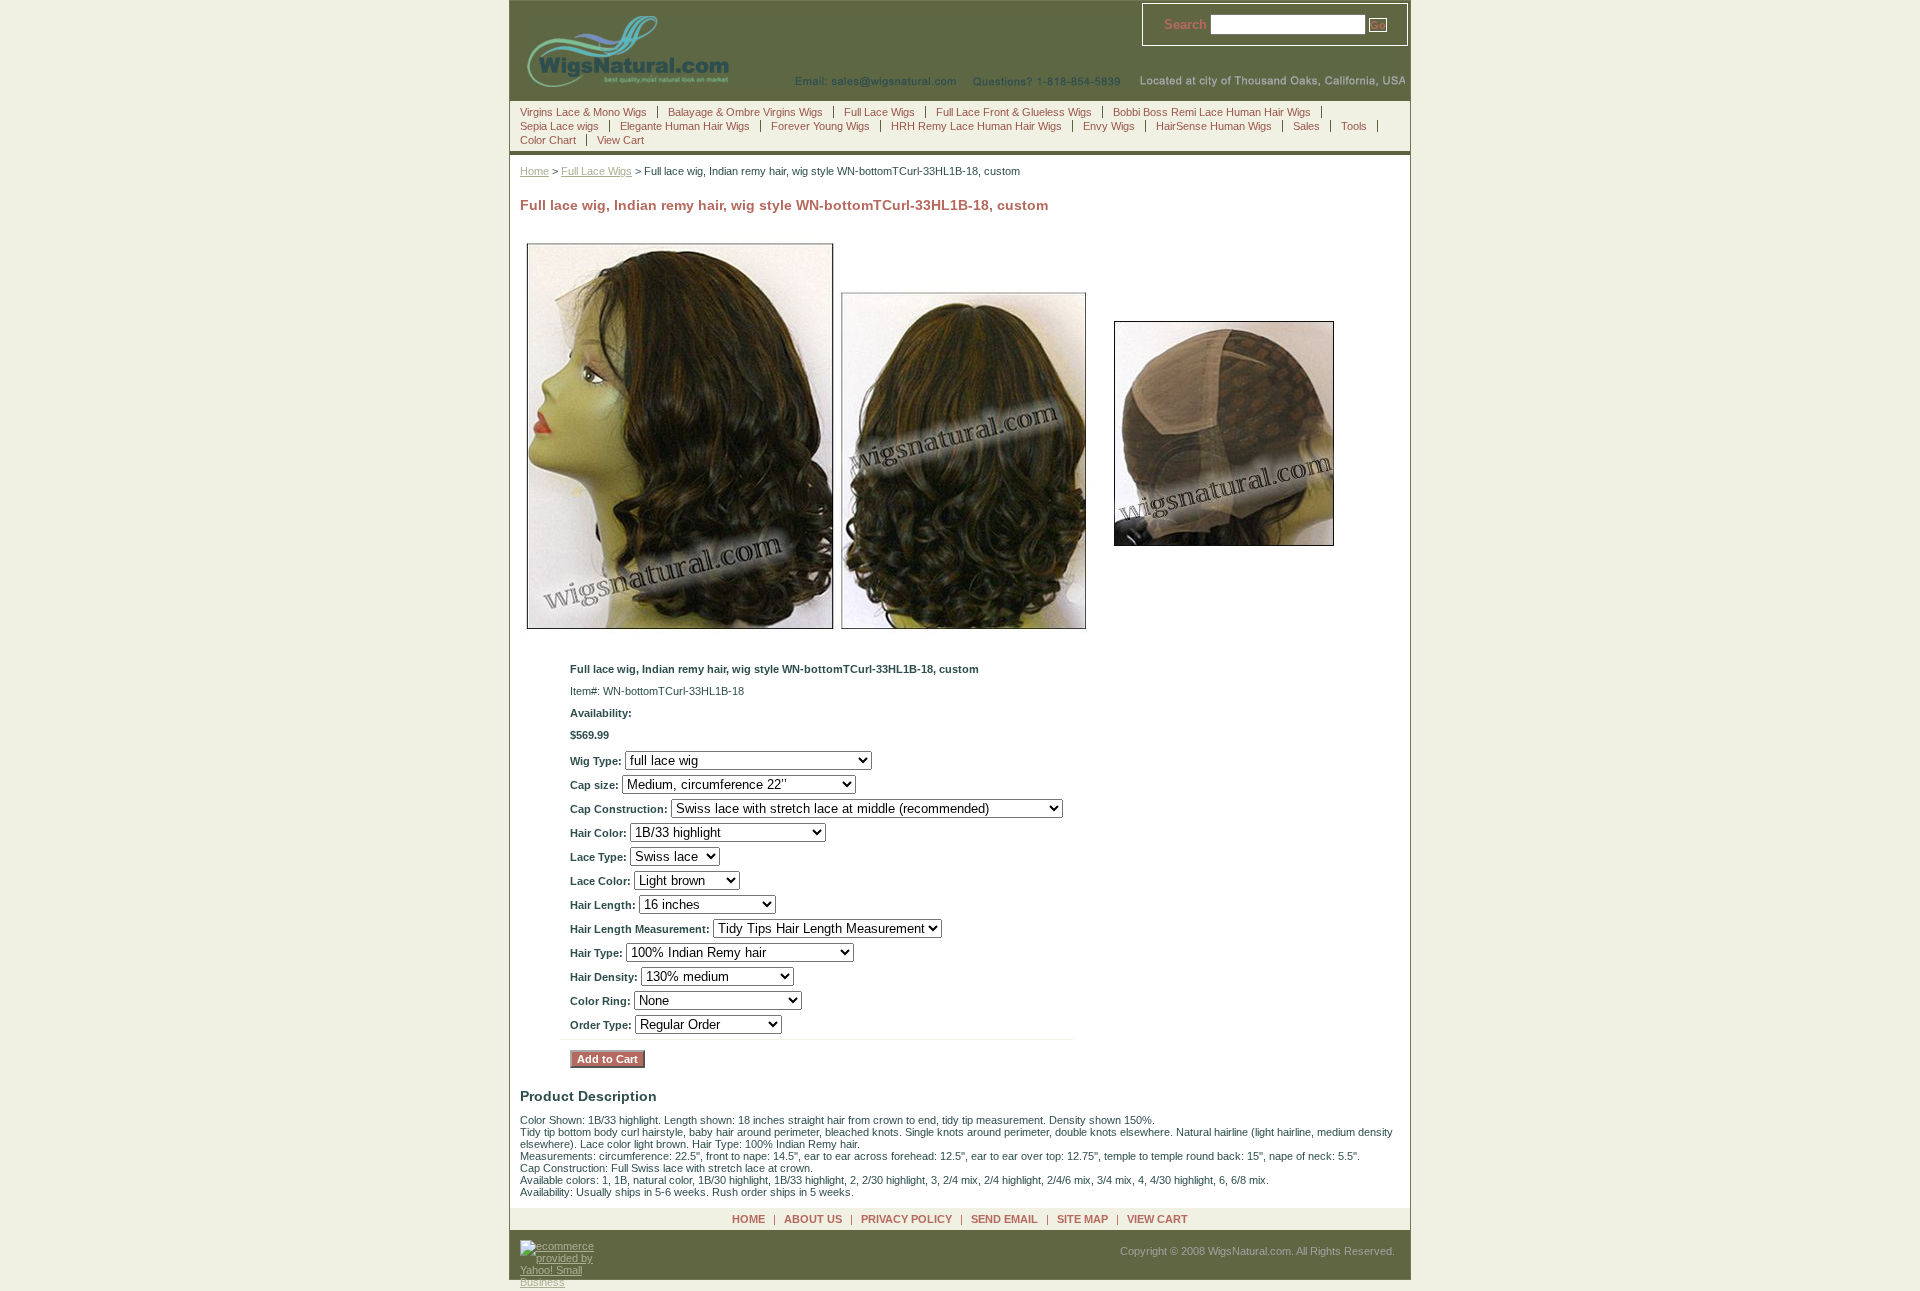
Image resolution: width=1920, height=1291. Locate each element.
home (748, 1219)
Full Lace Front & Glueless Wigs (1014, 112)
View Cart (620, 140)
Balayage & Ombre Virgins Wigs (745, 112)
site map (1082, 1219)
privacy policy (906, 1219)
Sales (1306, 126)
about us (813, 1219)
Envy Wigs (1109, 126)
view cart (1157, 1219)
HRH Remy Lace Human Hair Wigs (976, 126)
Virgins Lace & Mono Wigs (583, 112)
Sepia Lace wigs (559, 126)
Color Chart (548, 140)
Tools (1354, 126)
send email (1004, 1219)
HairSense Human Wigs (1214, 126)
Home (534, 171)
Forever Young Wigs (820, 126)
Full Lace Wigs (879, 112)
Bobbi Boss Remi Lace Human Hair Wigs (1212, 112)
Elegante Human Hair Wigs (685, 126)
